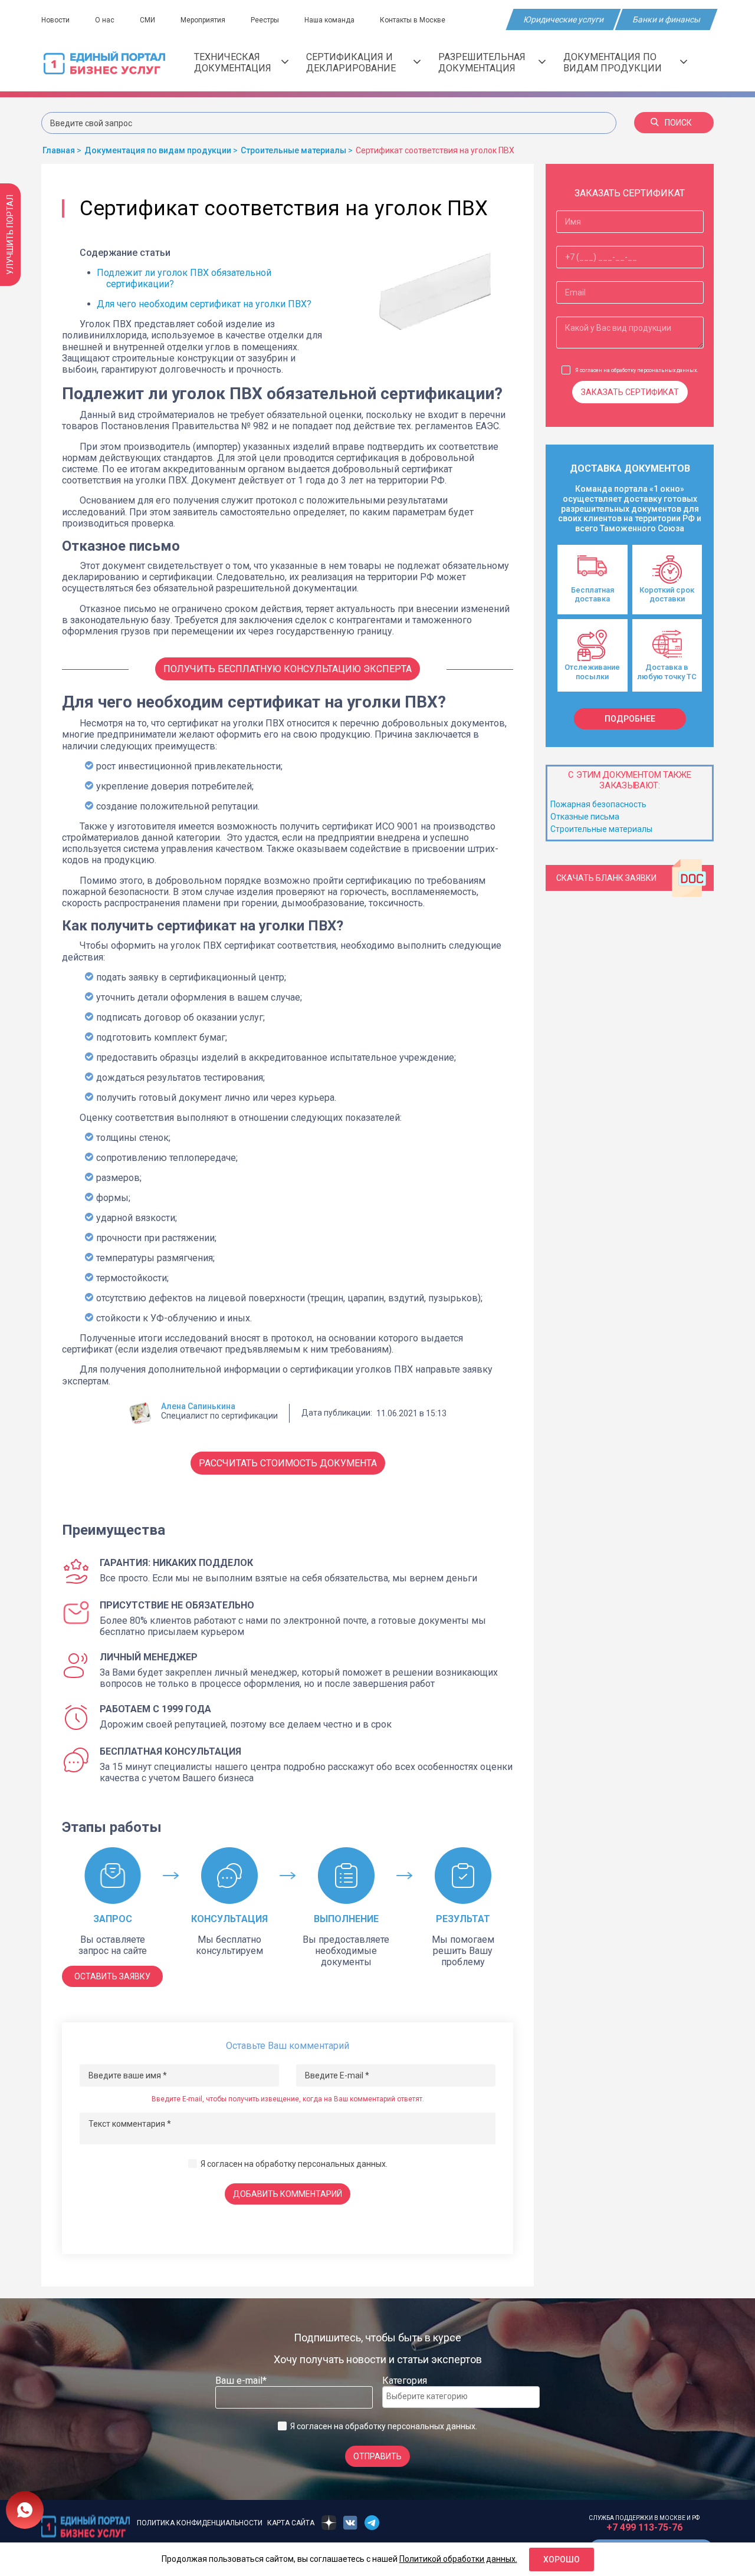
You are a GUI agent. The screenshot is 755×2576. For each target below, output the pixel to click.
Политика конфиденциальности (200, 2523)
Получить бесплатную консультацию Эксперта (288, 669)
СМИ (147, 20)
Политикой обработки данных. (458, 2559)
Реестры (265, 20)
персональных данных (342, 2164)
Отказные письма (585, 817)
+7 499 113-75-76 (644, 2527)
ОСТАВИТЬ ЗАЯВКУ (112, 1976)
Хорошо (562, 2559)
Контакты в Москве (413, 20)
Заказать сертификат (630, 392)
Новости (55, 20)
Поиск (678, 123)
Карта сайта (291, 2523)
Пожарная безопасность (598, 804)
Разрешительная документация (482, 62)
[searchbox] (434, 2396)
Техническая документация (233, 62)
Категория (405, 2381)
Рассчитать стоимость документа (288, 1463)
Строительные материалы (601, 829)
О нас (105, 20)
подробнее (630, 719)
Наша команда (329, 20)
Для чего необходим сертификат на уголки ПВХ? (204, 304)
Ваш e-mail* (241, 2381)
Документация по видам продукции (613, 62)
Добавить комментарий (288, 2194)
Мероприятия (203, 20)
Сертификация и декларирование (351, 62)
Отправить (377, 2456)
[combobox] (461, 2397)
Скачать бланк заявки (606, 878)
